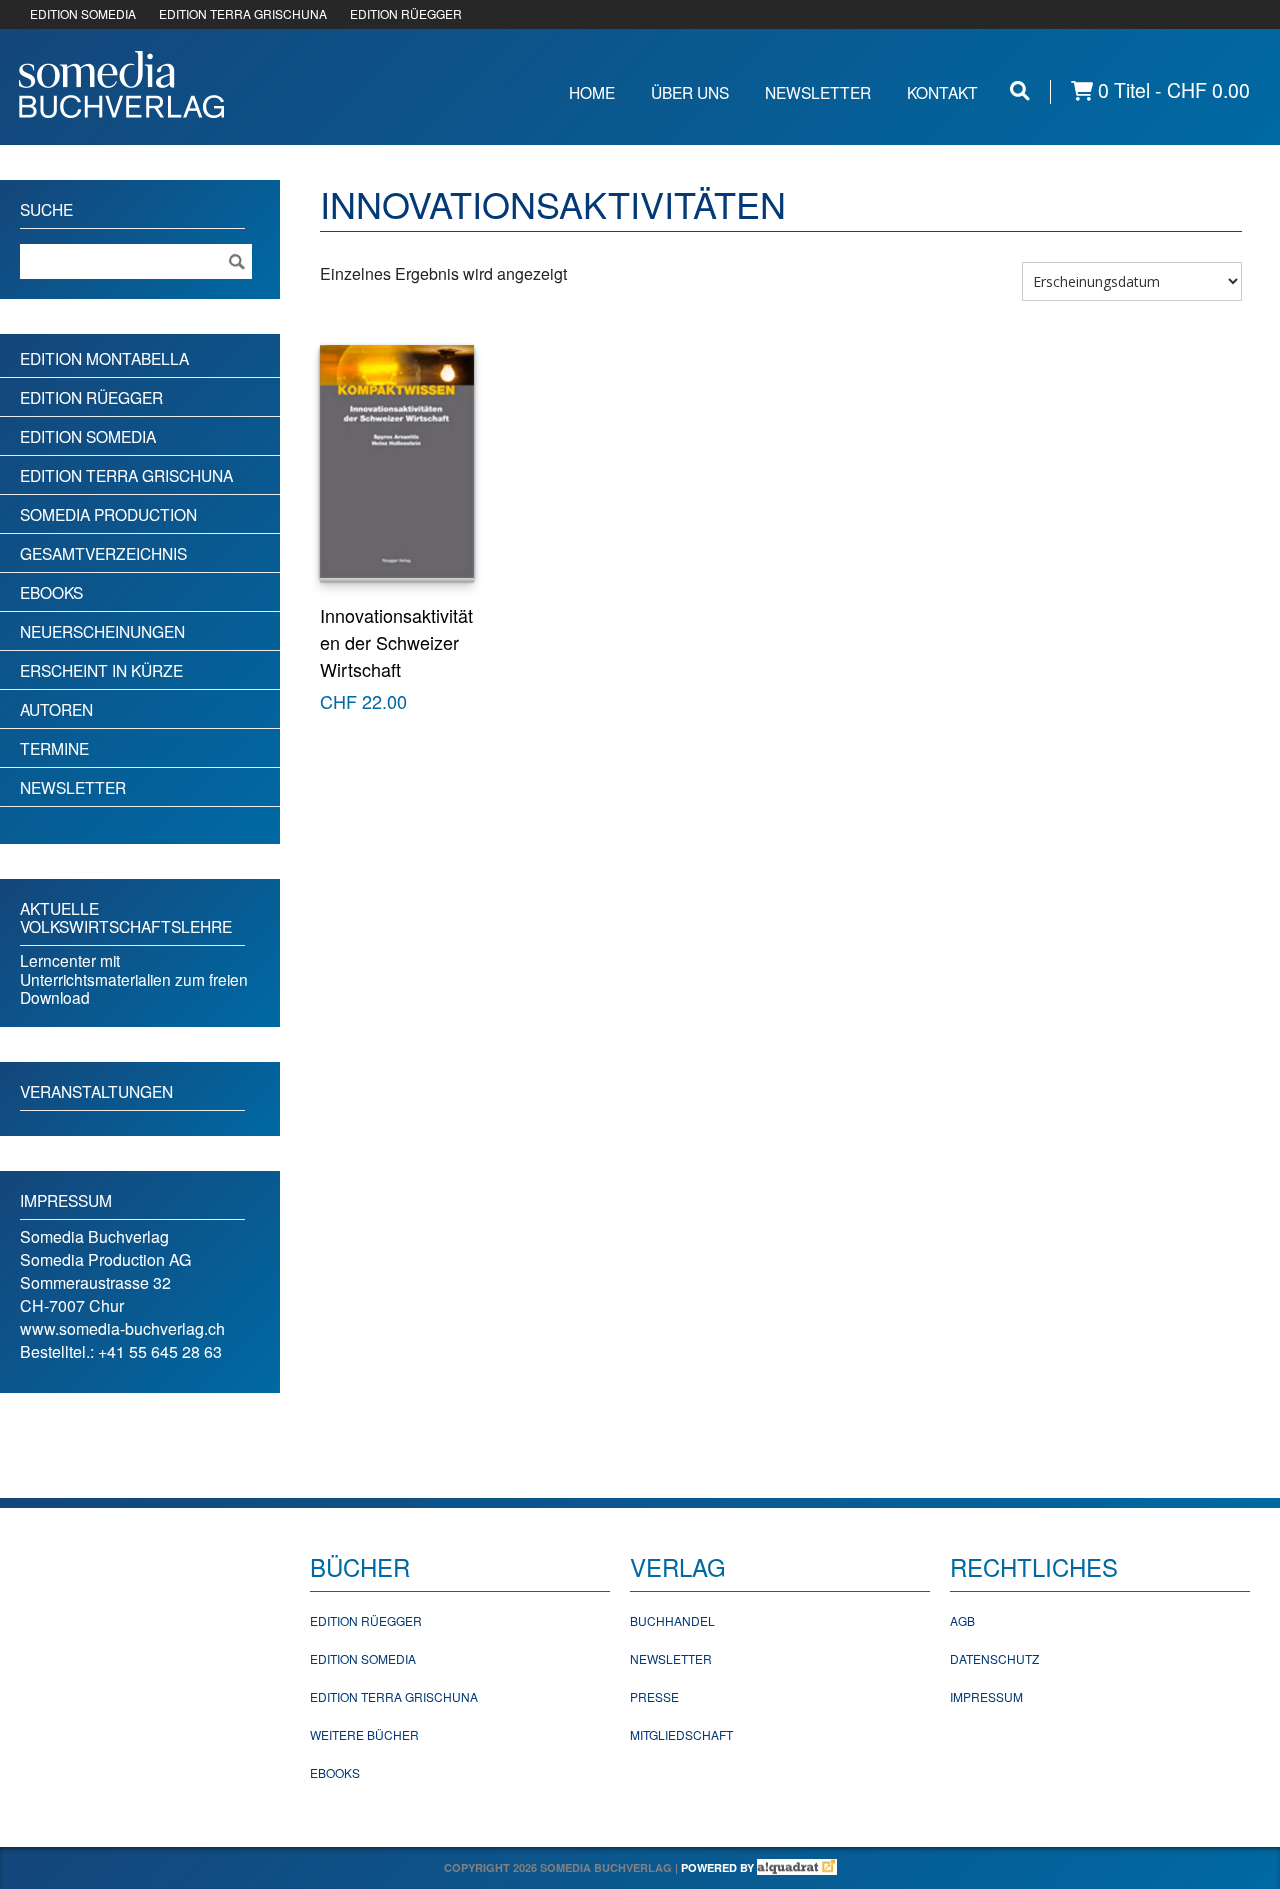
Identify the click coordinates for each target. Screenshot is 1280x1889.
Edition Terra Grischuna (126, 475)
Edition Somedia (88, 436)
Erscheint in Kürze (101, 670)
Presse (654, 1696)
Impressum (986, 1696)
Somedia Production (108, 514)
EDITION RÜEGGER (406, 13)
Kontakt (942, 92)
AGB (962, 1620)
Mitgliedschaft (681, 1734)
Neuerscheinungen (102, 631)
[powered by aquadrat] (797, 1867)
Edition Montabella (104, 358)
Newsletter (818, 92)
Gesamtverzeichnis (103, 553)
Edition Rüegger (91, 397)
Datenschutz (994, 1658)
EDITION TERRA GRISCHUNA (243, 13)
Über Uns (690, 92)
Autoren (56, 709)
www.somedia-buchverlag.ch (122, 1328)
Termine (54, 748)
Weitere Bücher (364, 1734)
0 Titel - (1171, 90)
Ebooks (51, 592)
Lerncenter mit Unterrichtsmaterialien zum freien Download (134, 978)
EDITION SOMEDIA (83, 13)
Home (592, 92)
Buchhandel (672, 1620)
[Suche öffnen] (1020, 90)
